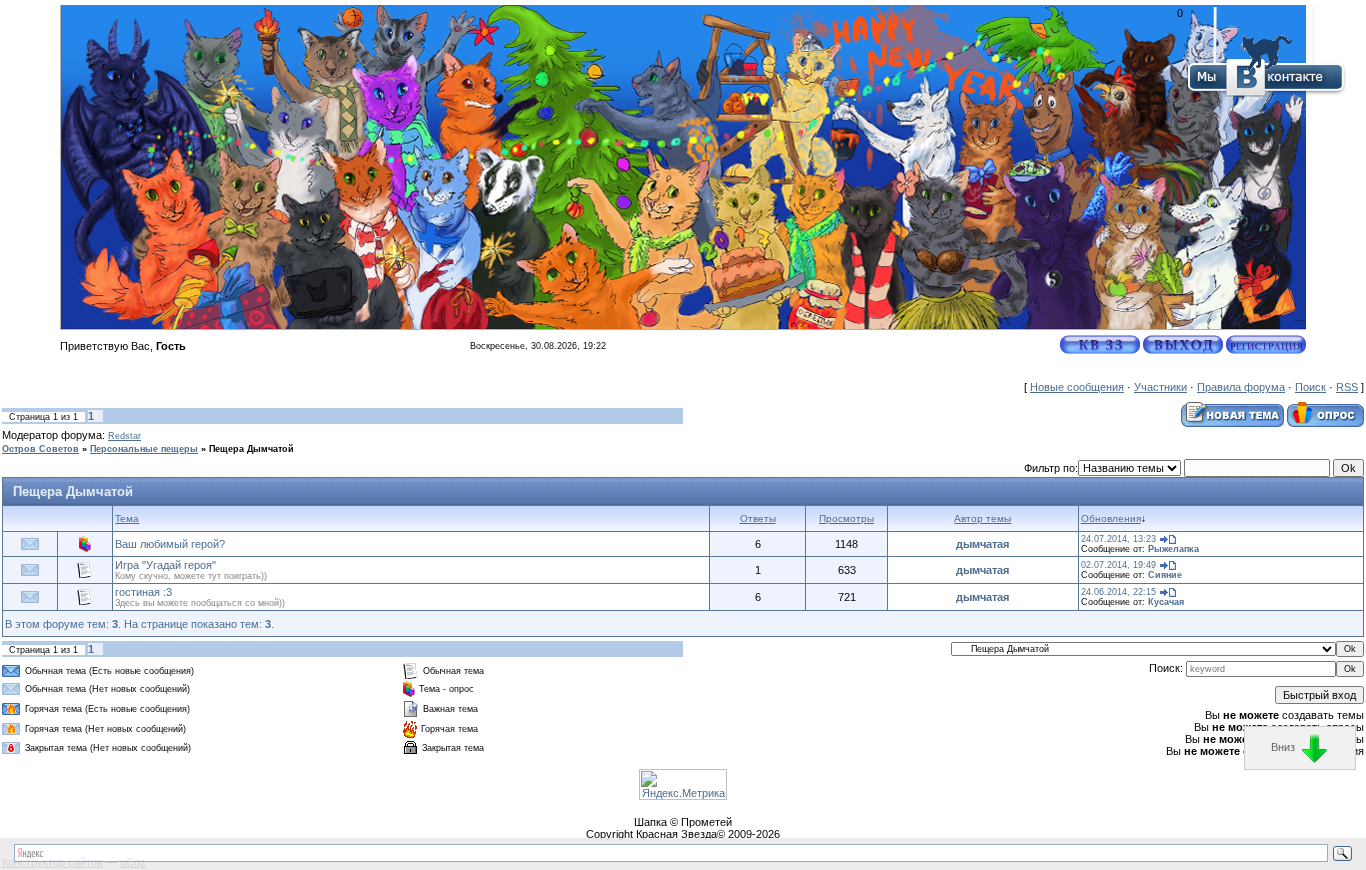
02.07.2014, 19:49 (1118, 565)
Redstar (124, 436)
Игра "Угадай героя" (165, 565)
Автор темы (982, 518)
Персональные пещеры (144, 449)
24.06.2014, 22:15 (1118, 592)
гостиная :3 (143, 592)
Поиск (1310, 387)
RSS (1347, 387)
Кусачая (1166, 602)
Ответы (758, 518)
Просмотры (846, 518)
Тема (127, 518)
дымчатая (982, 544)
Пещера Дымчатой (251, 449)
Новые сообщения (1077, 387)
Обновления (1111, 518)
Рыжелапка (1173, 549)
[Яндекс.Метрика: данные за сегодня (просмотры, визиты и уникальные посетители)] (683, 784)
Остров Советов (40, 449)
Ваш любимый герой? (170, 544)
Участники (1160, 387)
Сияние (1165, 575)
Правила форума (1241, 387)
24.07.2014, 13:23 (1118, 539)
